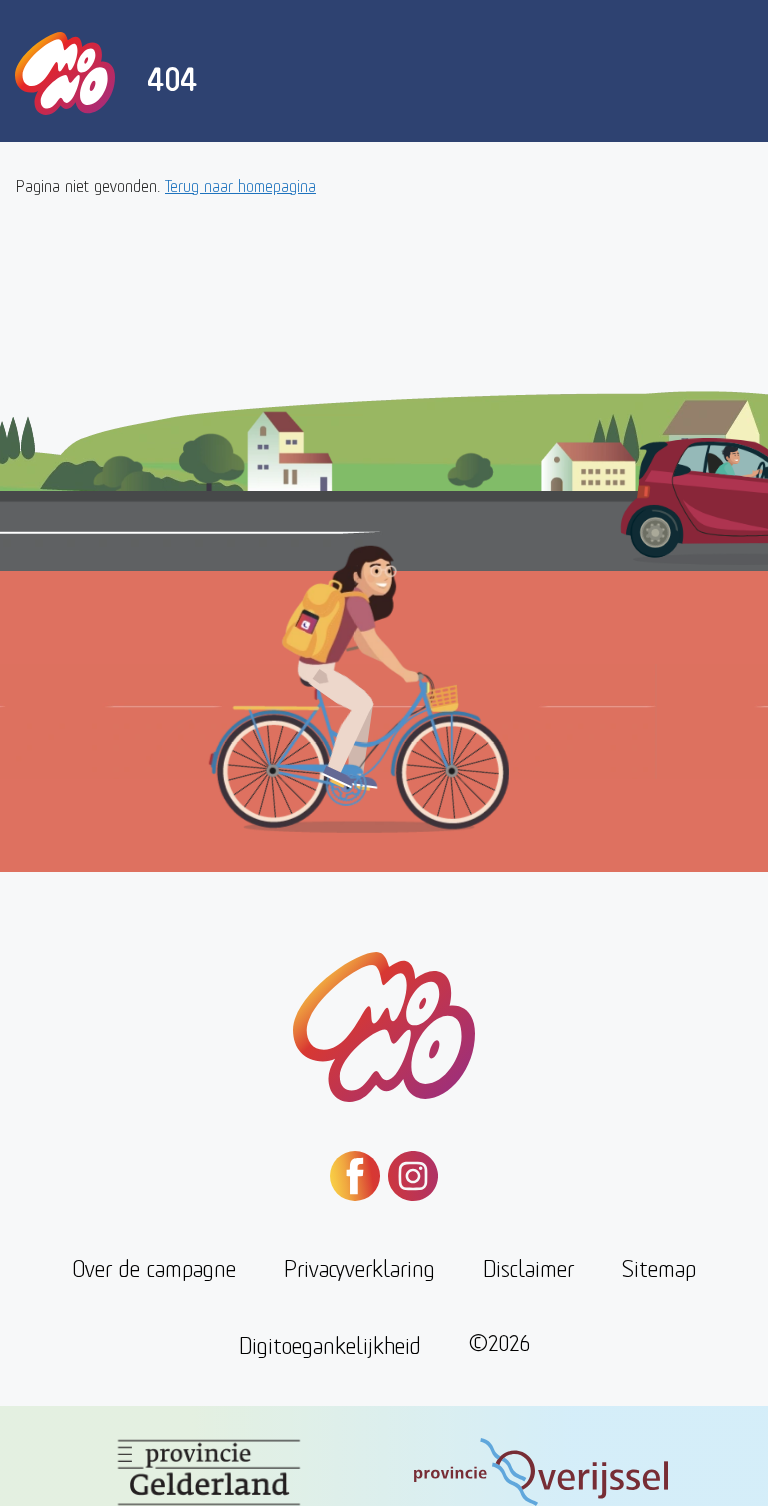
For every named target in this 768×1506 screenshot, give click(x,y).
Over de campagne (154, 1266)
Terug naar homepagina (240, 184)
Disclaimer (528, 1266)
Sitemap (659, 1266)
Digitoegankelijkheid (330, 1343)
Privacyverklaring (359, 1266)
